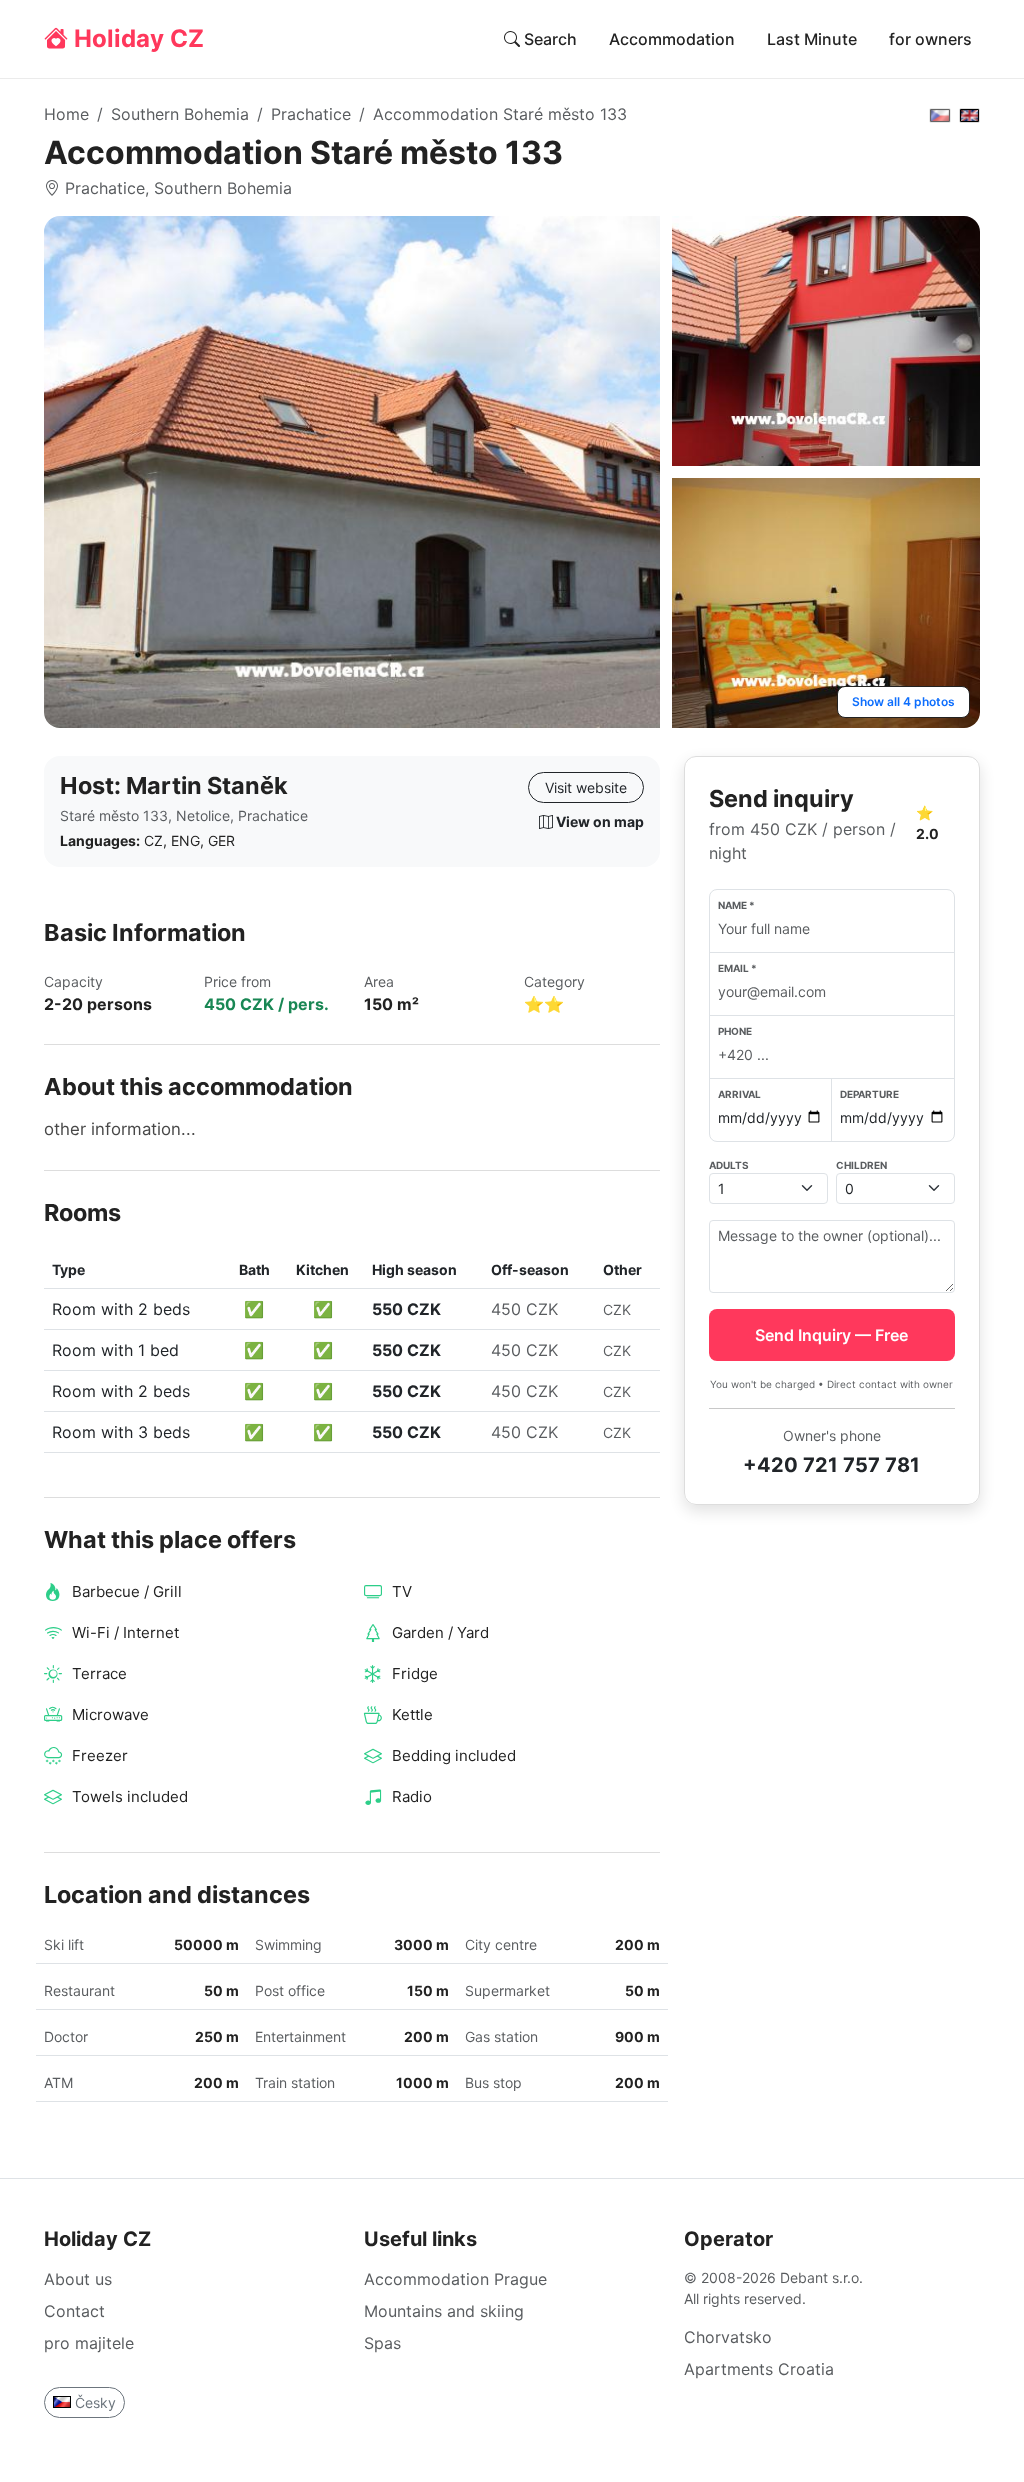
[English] (970, 114)
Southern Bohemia (180, 114)
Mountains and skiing (444, 2311)
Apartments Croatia (759, 2369)
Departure (869, 1094)
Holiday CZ (136, 38)
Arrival (739, 1094)
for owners (930, 39)
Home (66, 114)
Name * (736, 905)
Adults (729, 1165)
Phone (735, 1031)
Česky (95, 2402)
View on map (598, 821)
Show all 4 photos (903, 701)
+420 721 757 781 (831, 1465)
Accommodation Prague (455, 2279)
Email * (737, 968)
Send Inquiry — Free (831, 1335)
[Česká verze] (940, 114)
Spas (382, 2343)
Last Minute (812, 39)
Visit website (586, 787)
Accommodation (672, 39)
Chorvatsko (728, 2337)
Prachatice (311, 114)
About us (78, 2279)
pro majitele (89, 2343)
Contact (74, 2311)
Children (861, 1165)
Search (548, 39)
